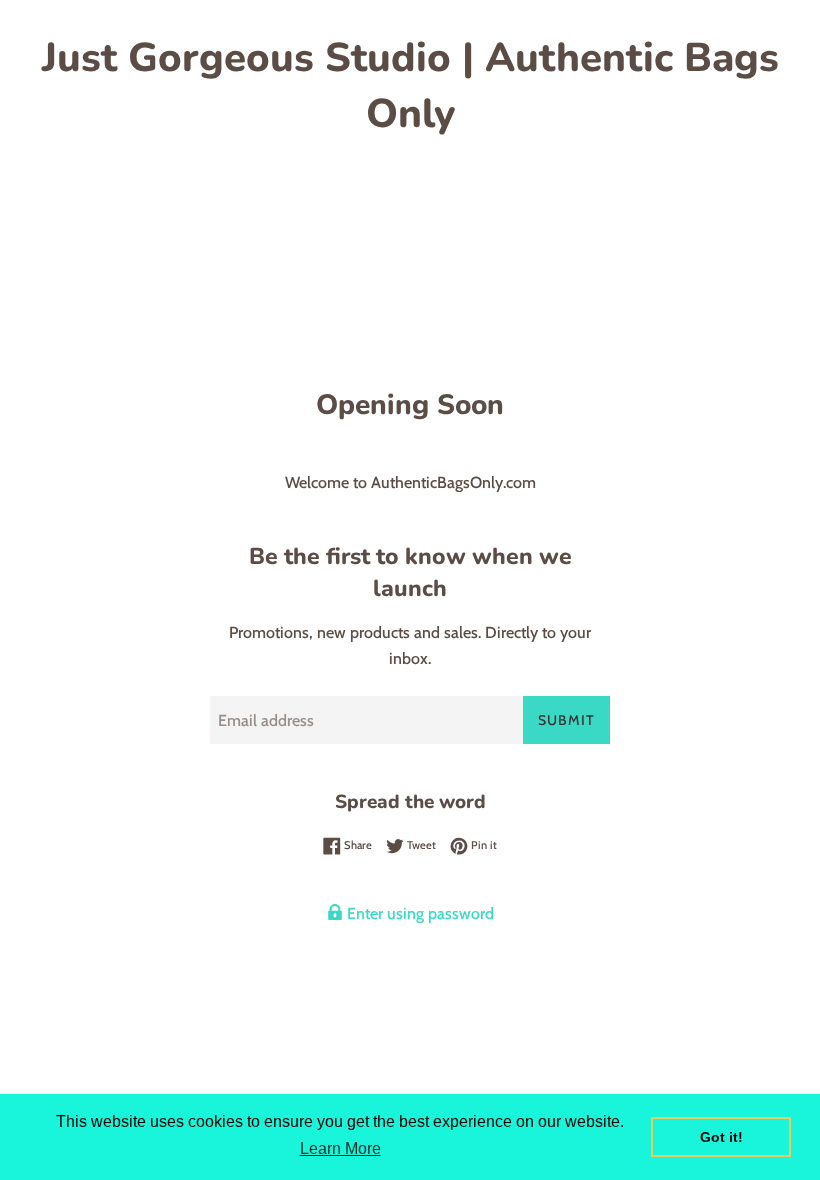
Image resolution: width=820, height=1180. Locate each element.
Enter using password (418, 913)
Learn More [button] (340, 1148)
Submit (566, 720)
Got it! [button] (721, 1137)
